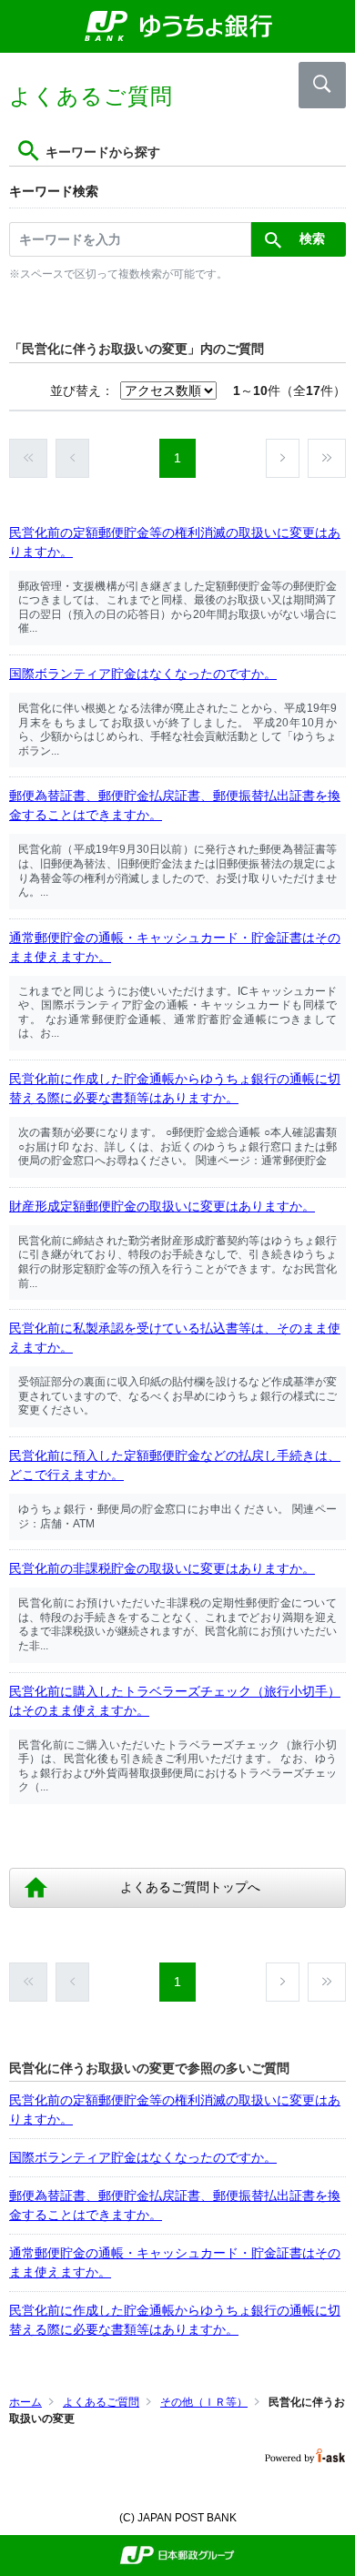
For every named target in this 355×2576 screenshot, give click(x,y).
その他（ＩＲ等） (204, 2402)
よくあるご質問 (101, 2402)
